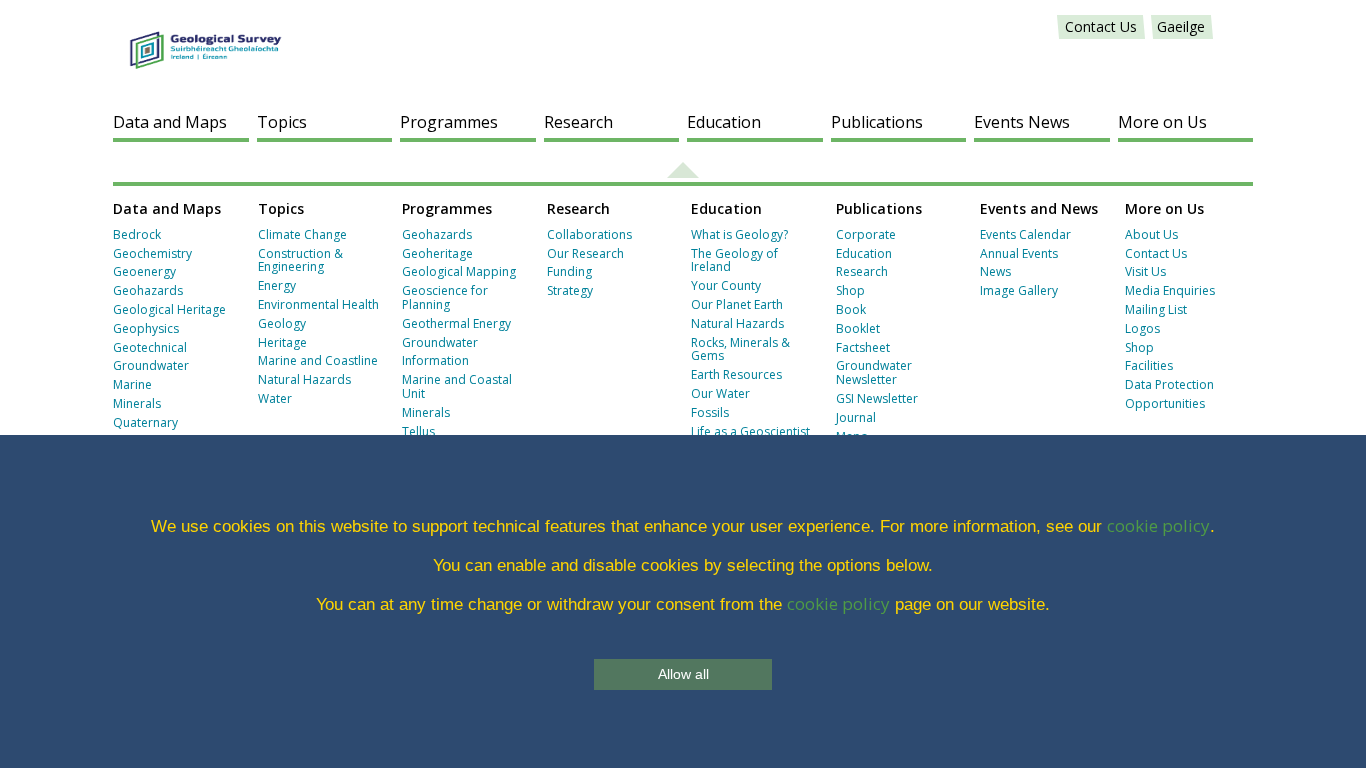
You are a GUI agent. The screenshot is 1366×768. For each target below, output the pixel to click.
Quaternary (145, 422)
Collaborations (589, 234)
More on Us (1162, 122)
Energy (277, 285)
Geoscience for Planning (445, 297)
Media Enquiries (1170, 290)
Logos (1142, 328)
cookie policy (1158, 525)
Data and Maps (170, 122)
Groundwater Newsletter (874, 372)
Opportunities (1165, 403)
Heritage (282, 342)
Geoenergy (144, 271)
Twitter (1234, 27)
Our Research (585, 253)
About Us (1151, 234)
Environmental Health (318, 304)
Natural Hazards (304, 379)
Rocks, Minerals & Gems (740, 349)
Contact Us (1101, 26)
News (995, 271)
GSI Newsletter (877, 398)
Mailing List (1156, 309)
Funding (569, 271)
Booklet (858, 328)
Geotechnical (150, 347)
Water (275, 398)
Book (851, 309)
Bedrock (137, 234)
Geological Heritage (169, 309)
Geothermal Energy (456, 323)
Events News (1022, 122)
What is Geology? (739, 234)
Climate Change (302, 234)
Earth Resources (736, 374)
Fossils (710, 412)
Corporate (866, 234)
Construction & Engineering (300, 260)
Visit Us (1145, 271)
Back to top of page (683, 170)
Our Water (720, 393)
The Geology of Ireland (734, 260)
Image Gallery (1019, 290)
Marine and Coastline (318, 360)
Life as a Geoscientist (750, 431)
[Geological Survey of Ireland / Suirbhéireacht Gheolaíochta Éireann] (205, 40)
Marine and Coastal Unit (457, 386)
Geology (282, 323)
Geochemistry (152, 253)
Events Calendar (1025, 234)
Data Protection (1169, 384)
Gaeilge (1181, 26)
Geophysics (146, 328)
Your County (726, 285)
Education (724, 122)
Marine (132, 384)
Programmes (449, 122)
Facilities (1149, 365)
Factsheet (863, 347)
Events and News (1039, 208)
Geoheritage (437, 253)
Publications (877, 122)
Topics (282, 122)
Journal (856, 417)
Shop (850, 290)
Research (578, 122)
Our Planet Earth (737, 304)
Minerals (137, 403)
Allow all (683, 674)
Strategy (570, 290)
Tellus (418, 431)
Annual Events (1019, 253)
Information (435, 360)
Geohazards (148, 290)
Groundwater (151, 365)
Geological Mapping (459, 271)
